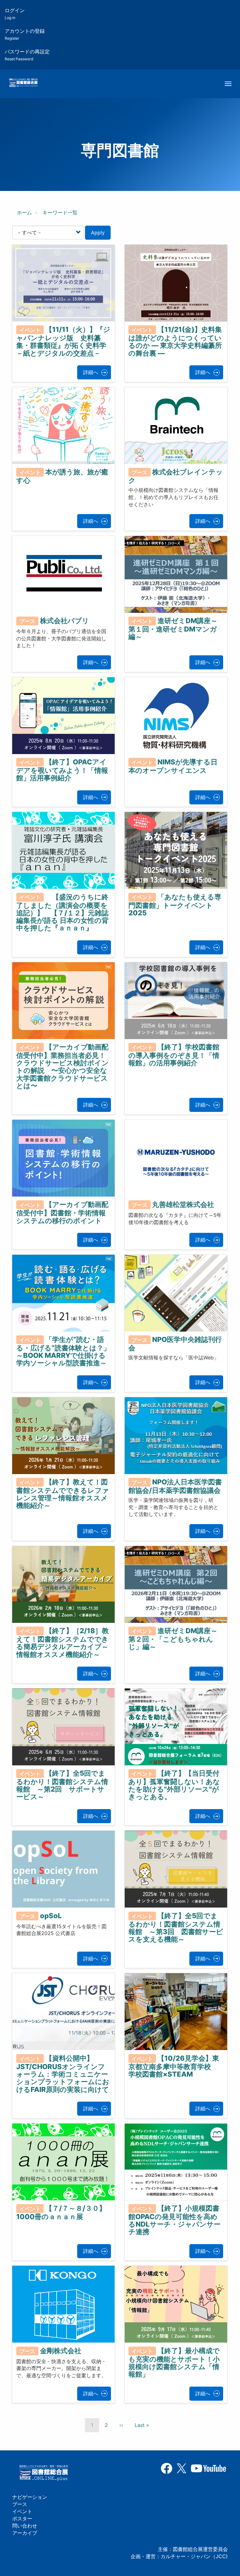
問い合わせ (25, 2526)
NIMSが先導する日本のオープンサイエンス (173, 766)
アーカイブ (25, 2533)
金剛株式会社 (61, 2351)
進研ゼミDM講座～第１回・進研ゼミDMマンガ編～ (173, 629)
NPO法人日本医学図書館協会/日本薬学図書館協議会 (175, 1486)
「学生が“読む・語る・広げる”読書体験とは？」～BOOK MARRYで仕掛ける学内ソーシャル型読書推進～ (63, 1351)
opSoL (51, 1916)
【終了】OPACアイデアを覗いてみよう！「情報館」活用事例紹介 (62, 770)
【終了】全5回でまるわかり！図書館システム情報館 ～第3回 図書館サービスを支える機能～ (176, 1928)
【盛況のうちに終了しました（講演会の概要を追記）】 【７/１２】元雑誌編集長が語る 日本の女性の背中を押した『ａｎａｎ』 (62, 912)
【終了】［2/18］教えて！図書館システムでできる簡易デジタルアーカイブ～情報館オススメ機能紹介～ (62, 1643)
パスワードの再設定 (27, 55)
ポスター (22, 2518)
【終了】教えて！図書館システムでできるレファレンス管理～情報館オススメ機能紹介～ (63, 1494)
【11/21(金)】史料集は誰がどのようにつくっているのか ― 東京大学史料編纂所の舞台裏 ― (175, 341)
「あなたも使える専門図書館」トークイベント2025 (175, 905)
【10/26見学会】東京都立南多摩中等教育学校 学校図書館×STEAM (174, 2066)
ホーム (24, 213)
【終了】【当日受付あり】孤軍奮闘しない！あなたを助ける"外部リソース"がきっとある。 (174, 1785)
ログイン (15, 14)
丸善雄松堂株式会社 (183, 1204)
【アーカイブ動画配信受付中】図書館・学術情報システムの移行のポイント (62, 1213)
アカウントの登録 (25, 34)
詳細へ (91, 372)
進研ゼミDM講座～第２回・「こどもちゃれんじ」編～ (173, 1639)
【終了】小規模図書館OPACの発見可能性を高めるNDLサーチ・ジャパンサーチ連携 (175, 2220)
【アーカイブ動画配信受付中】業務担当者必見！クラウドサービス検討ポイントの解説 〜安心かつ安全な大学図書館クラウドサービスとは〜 (62, 1066)
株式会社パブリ (65, 621)
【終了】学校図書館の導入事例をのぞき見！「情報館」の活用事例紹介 (174, 1055)
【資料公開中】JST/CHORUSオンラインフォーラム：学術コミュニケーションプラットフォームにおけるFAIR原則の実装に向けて (63, 2074)
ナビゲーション (30, 2497)
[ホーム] (23, 83)
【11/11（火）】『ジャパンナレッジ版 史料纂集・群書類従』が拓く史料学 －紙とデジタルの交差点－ (63, 341)
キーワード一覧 (60, 213)
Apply (98, 233)
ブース (20, 2504)
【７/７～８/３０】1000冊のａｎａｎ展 (61, 2212)
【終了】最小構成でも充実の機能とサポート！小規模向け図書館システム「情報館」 (174, 2363)
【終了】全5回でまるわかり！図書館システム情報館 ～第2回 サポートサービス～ (62, 1785)
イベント (22, 2511)
